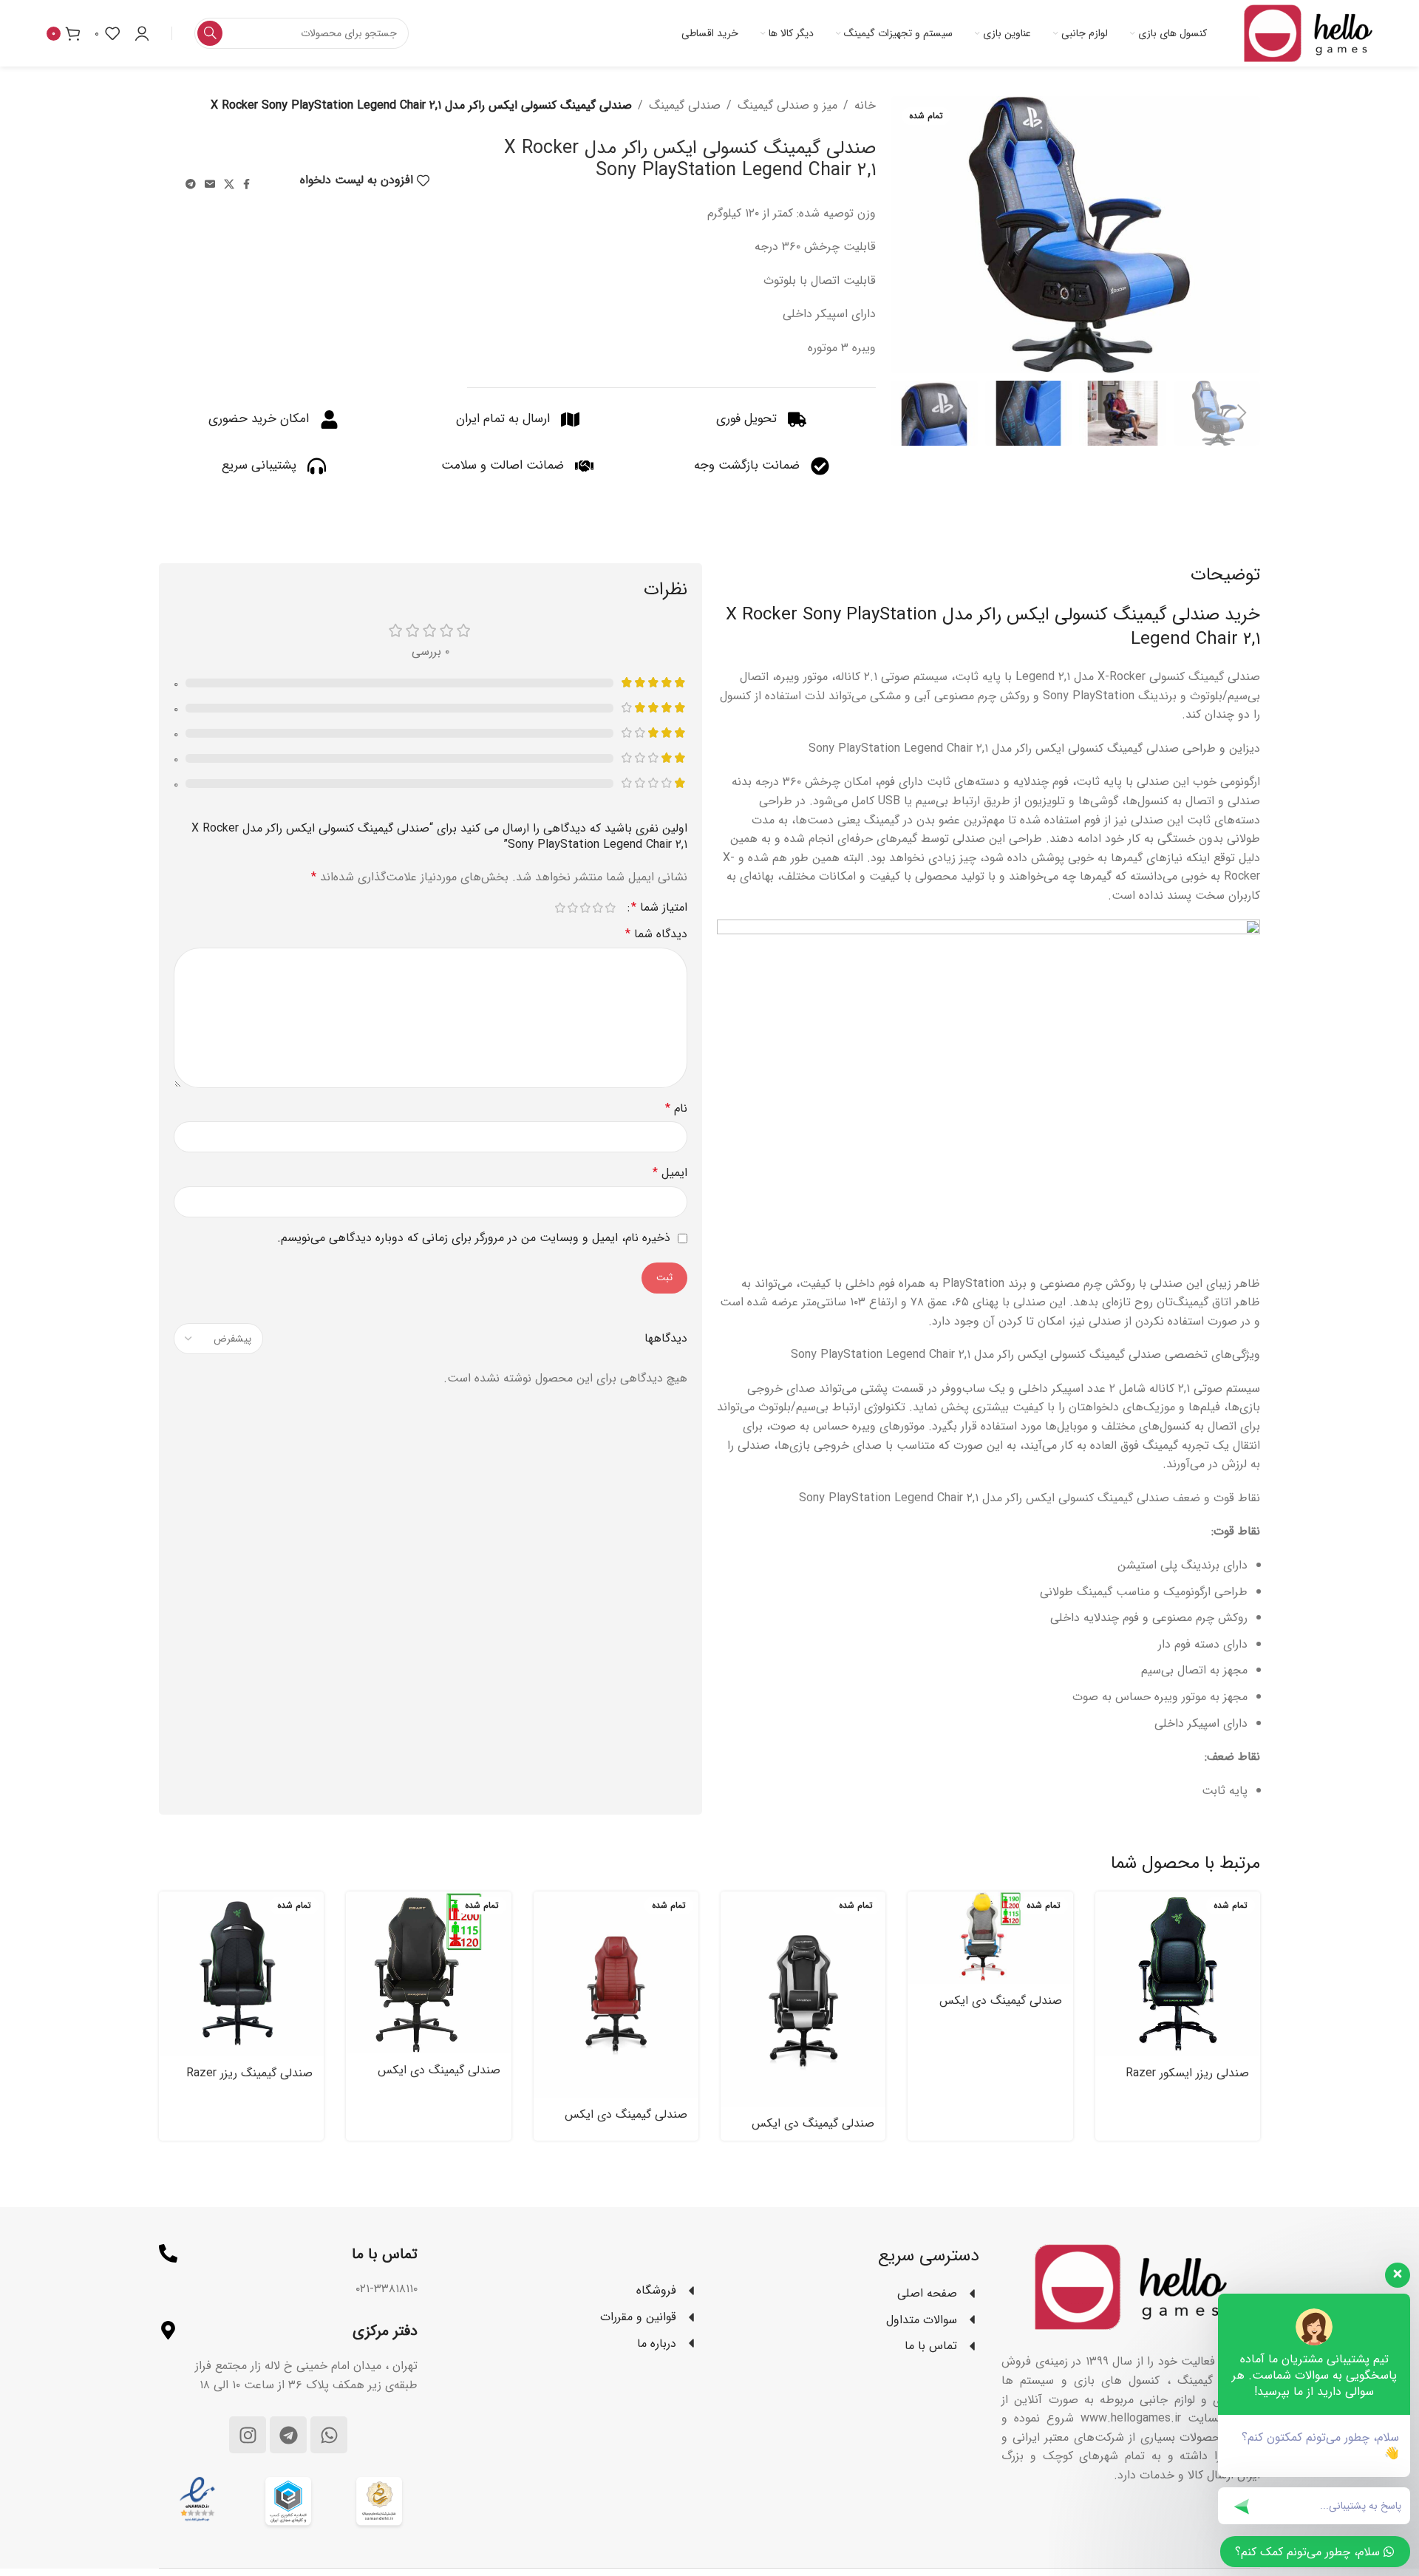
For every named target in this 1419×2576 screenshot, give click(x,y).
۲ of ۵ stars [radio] (598, 908)
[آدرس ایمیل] (210, 185)
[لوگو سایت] (1308, 33)
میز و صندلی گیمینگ (787, 105)
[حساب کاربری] (142, 33)
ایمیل (670, 1173)
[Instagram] (248, 2435)
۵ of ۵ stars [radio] (560, 908)
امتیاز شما (659, 908)
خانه (865, 105)
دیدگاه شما (656, 934)
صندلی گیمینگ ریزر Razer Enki (249, 2081)
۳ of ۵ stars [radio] (585, 908)
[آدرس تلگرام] (191, 185)
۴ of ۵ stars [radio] (572, 908)
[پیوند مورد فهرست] (569, 2291)
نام (676, 1108)
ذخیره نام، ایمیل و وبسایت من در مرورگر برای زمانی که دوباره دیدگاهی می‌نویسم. (474, 1238)
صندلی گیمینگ (685, 105)
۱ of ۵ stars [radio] (610, 908)
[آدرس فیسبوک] (246, 185)
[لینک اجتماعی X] (229, 185)
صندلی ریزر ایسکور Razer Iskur (1187, 2081)
